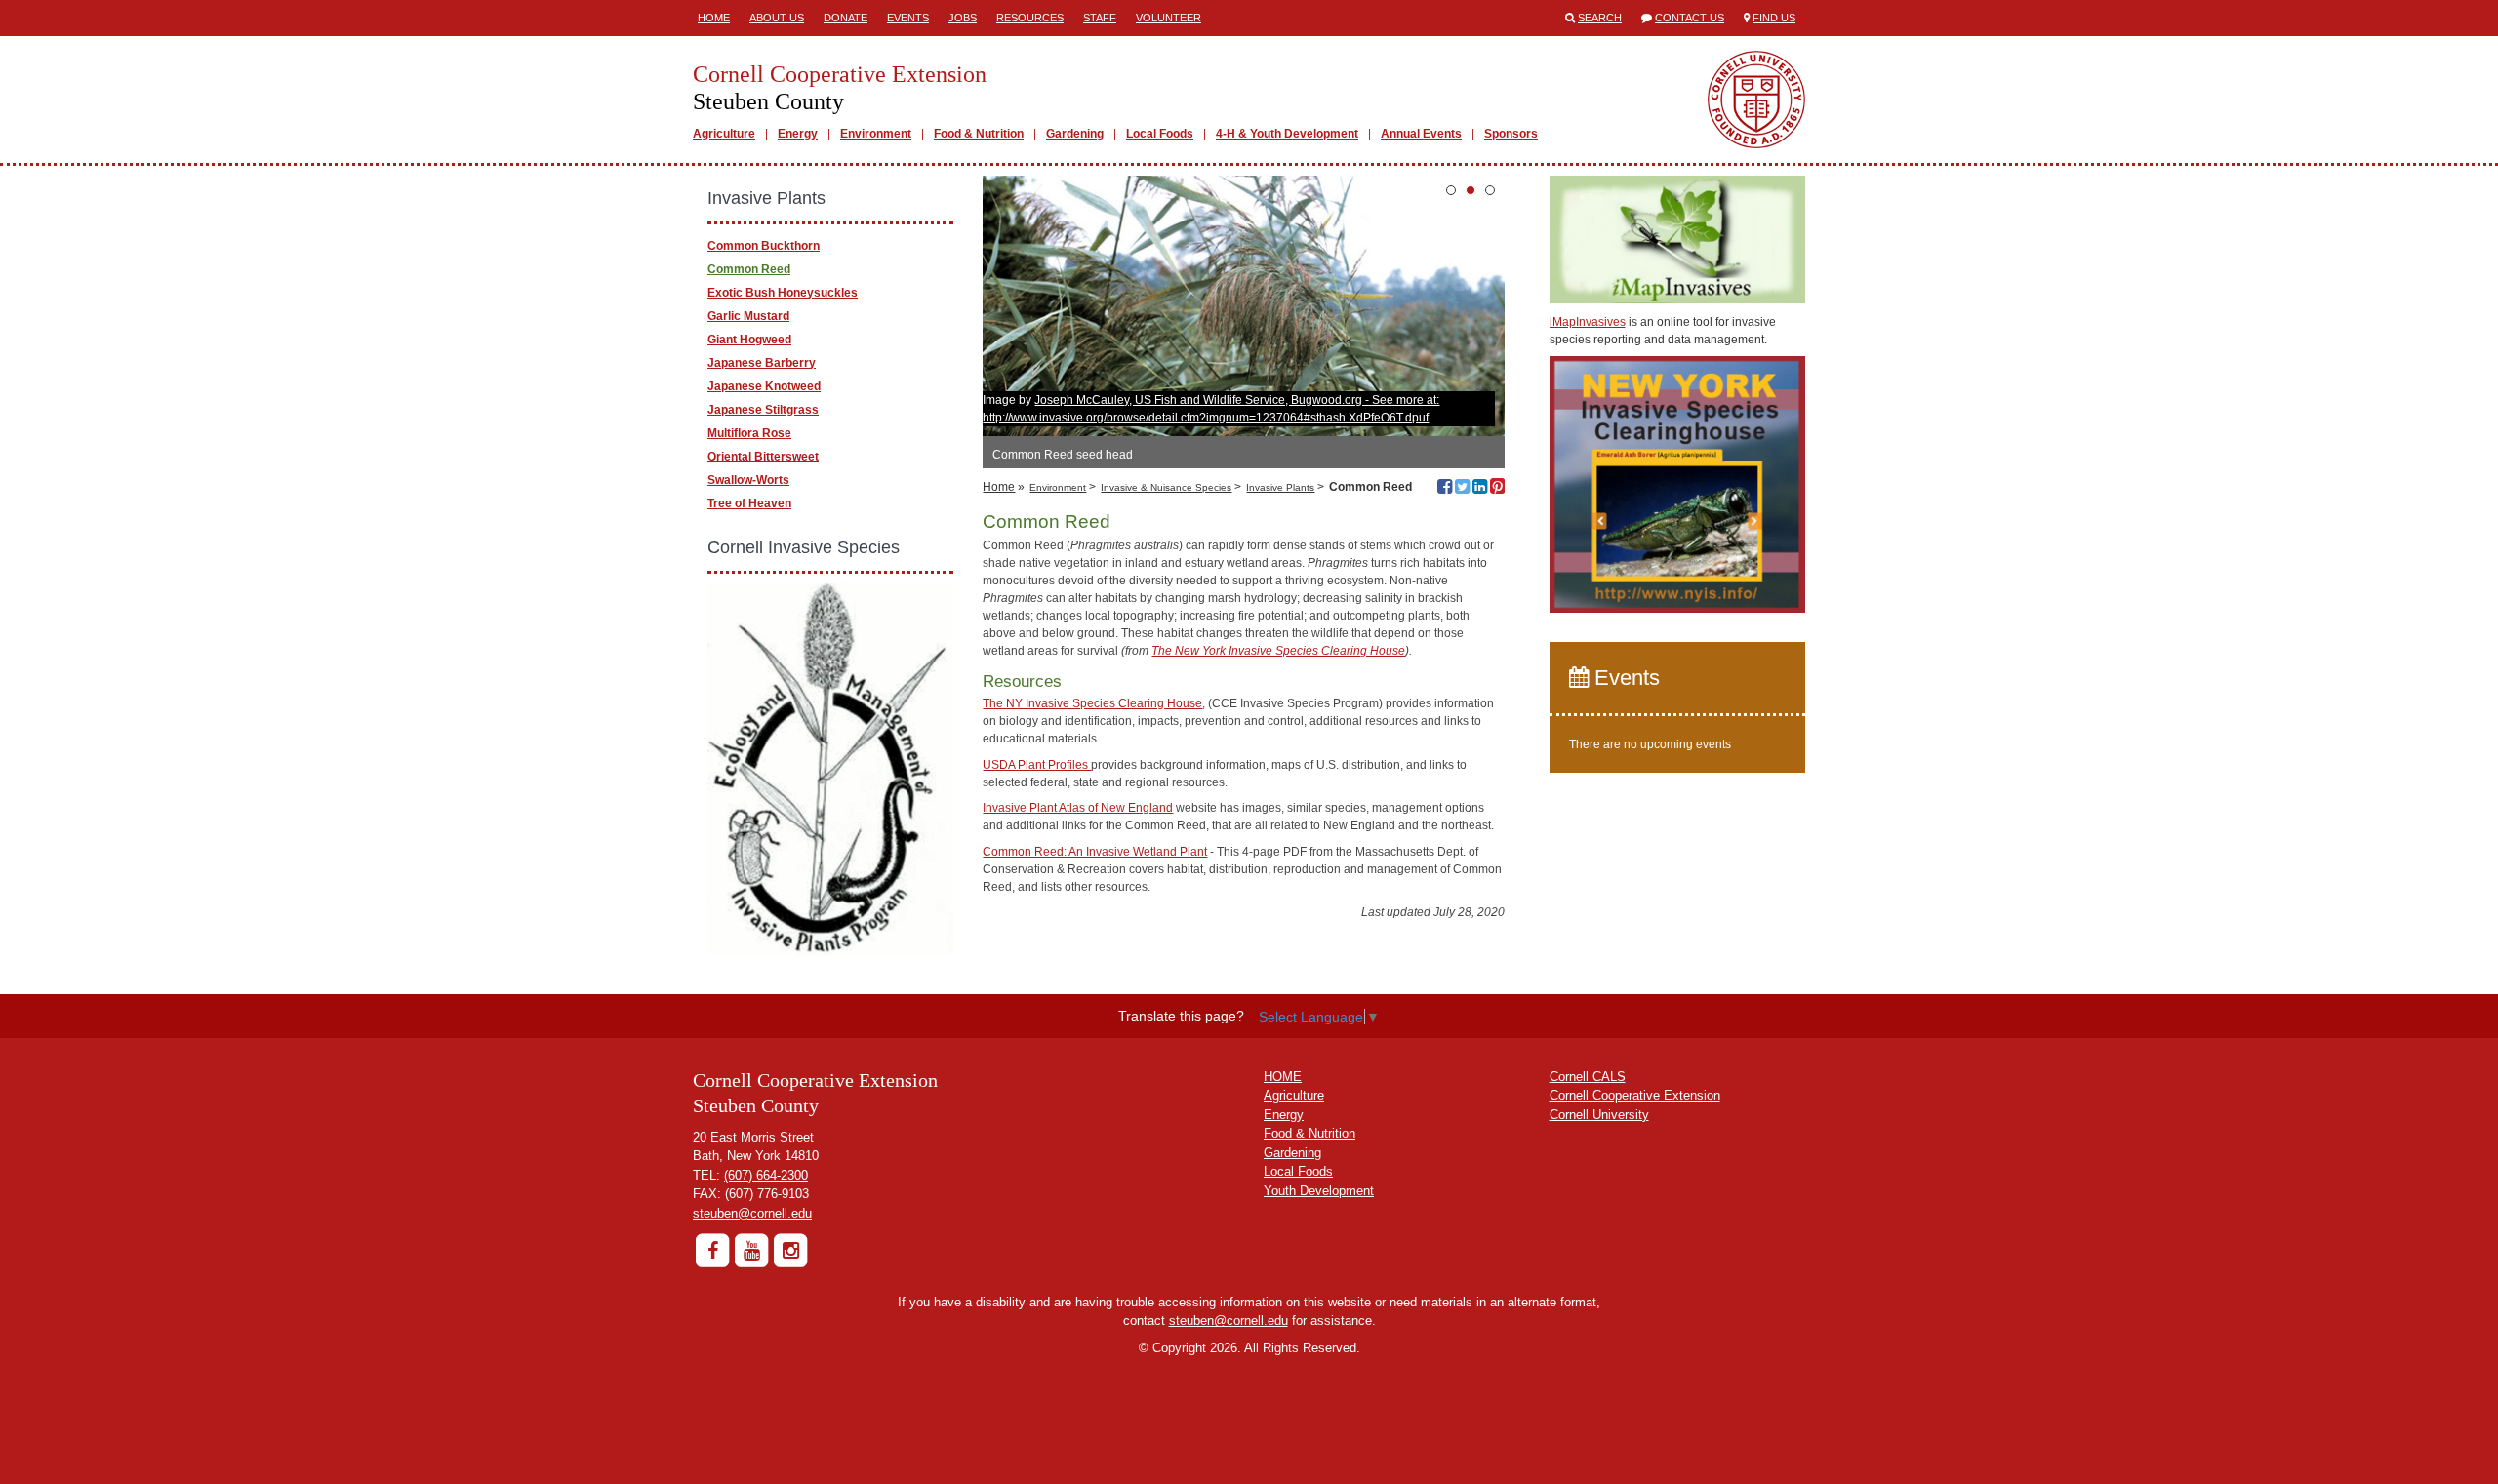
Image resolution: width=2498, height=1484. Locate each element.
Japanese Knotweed (764, 386)
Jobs (963, 18)
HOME (1283, 1077)
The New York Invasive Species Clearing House (1278, 651)
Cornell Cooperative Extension (1635, 1095)
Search (1600, 18)
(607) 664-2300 (766, 1175)
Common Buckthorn (764, 246)
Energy (798, 134)
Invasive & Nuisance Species (1166, 487)
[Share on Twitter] (1462, 489)
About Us (777, 18)
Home (714, 18)
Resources (1030, 18)
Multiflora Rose (749, 433)
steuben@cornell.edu (752, 1213)
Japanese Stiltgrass (763, 410)
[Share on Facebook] (1445, 489)
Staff (1100, 18)
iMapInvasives (1588, 322)
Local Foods (1160, 134)
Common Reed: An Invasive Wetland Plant (1095, 852)
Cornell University (1599, 1115)
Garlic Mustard (748, 316)
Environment (876, 134)
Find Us (1774, 18)
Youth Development (1319, 1191)
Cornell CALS (1588, 1077)
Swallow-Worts (748, 480)
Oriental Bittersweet (763, 457)
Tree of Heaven (749, 503)
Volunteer (1168, 18)
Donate (846, 18)
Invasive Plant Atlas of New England (1078, 808)
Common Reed (749, 269)
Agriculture (724, 134)
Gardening (1075, 134)
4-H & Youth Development (1287, 134)
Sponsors (1511, 134)
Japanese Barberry (762, 363)
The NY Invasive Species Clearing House (1092, 703)
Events (908, 18)
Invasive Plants (1280, 487)
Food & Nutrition (979, 134)
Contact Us (1690, 18)
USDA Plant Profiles (1037, 765)
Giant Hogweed (749, 340)
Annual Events (1421, 134)
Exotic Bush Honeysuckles (783, 293)
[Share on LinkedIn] (1480, 489)
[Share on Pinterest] (1497, 489)
